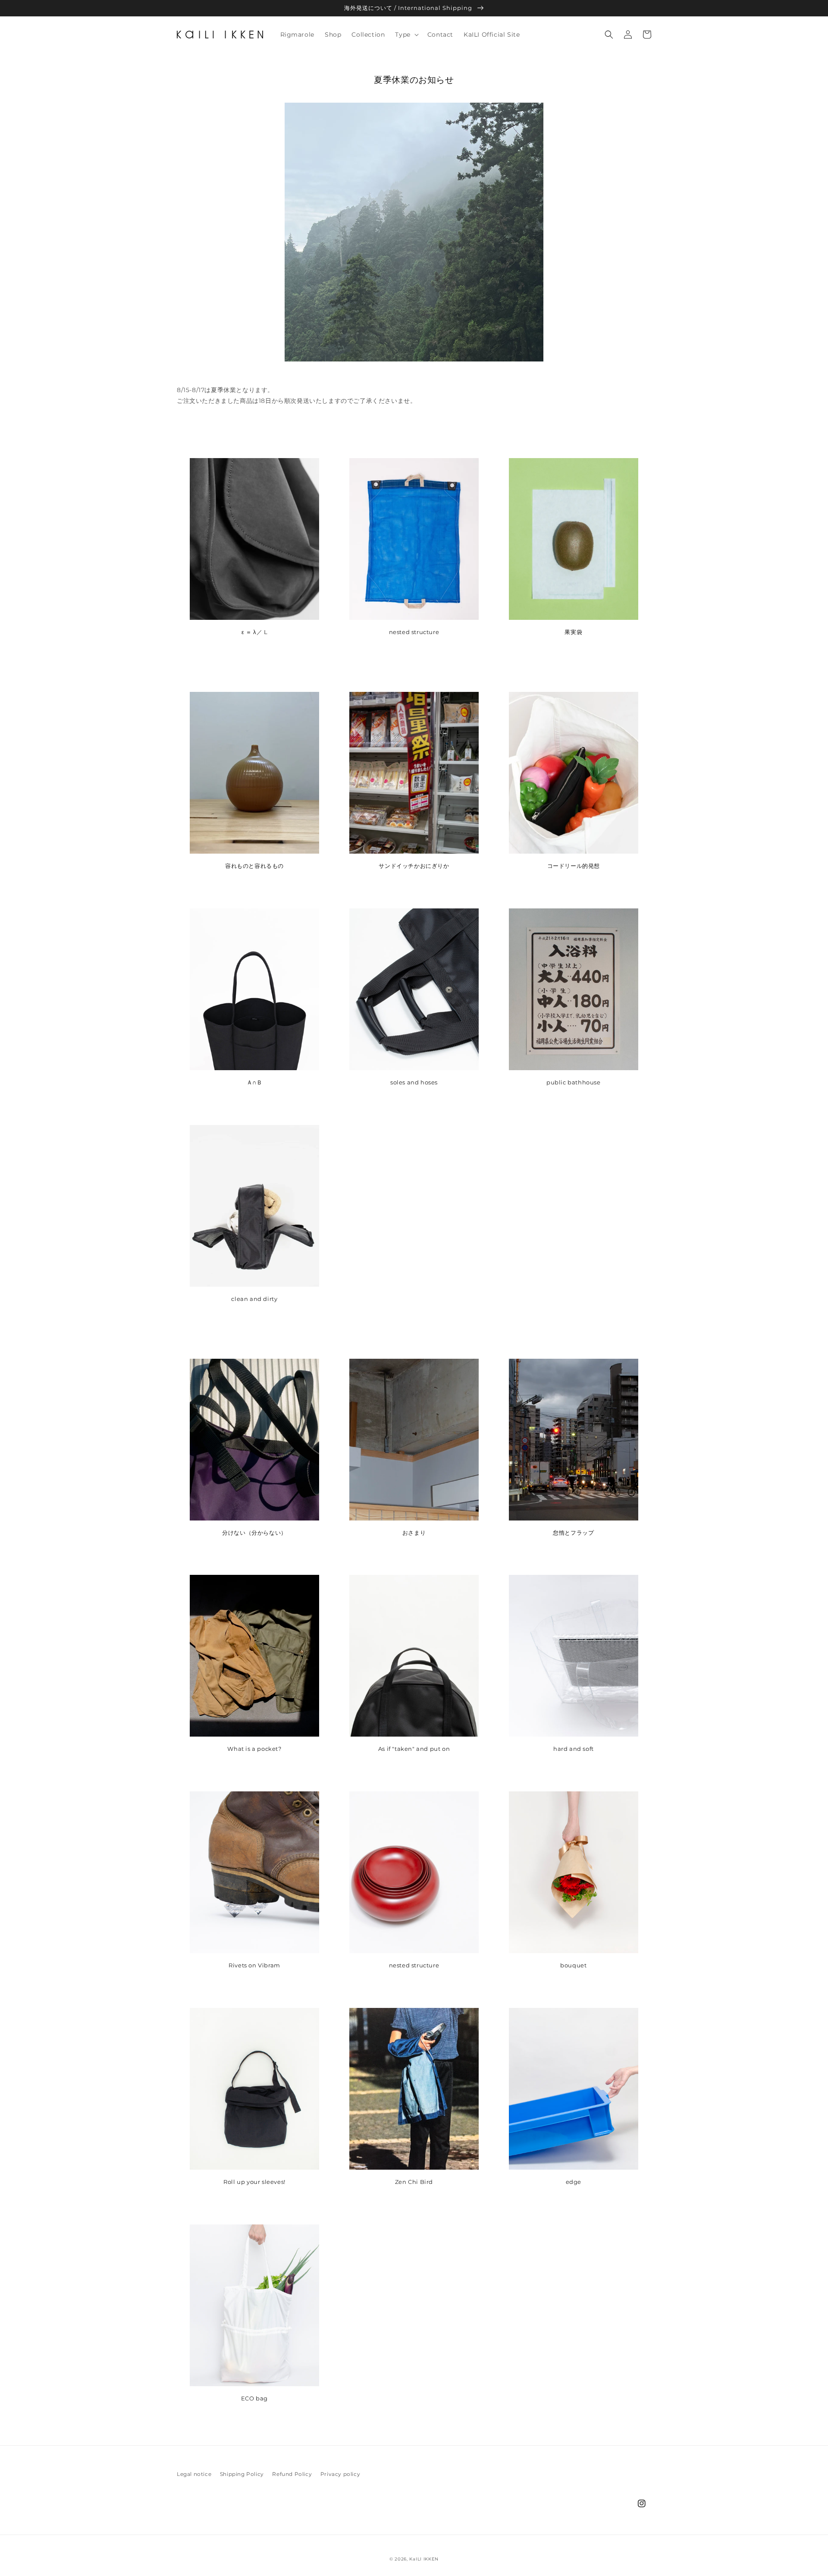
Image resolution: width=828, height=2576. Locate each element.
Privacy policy (340, 2474)
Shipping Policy (242, 2474)
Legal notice (194, 2474)
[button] (406, 35)
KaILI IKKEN (424, 2559)
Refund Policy (292, 2474)
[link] (414, 995)
